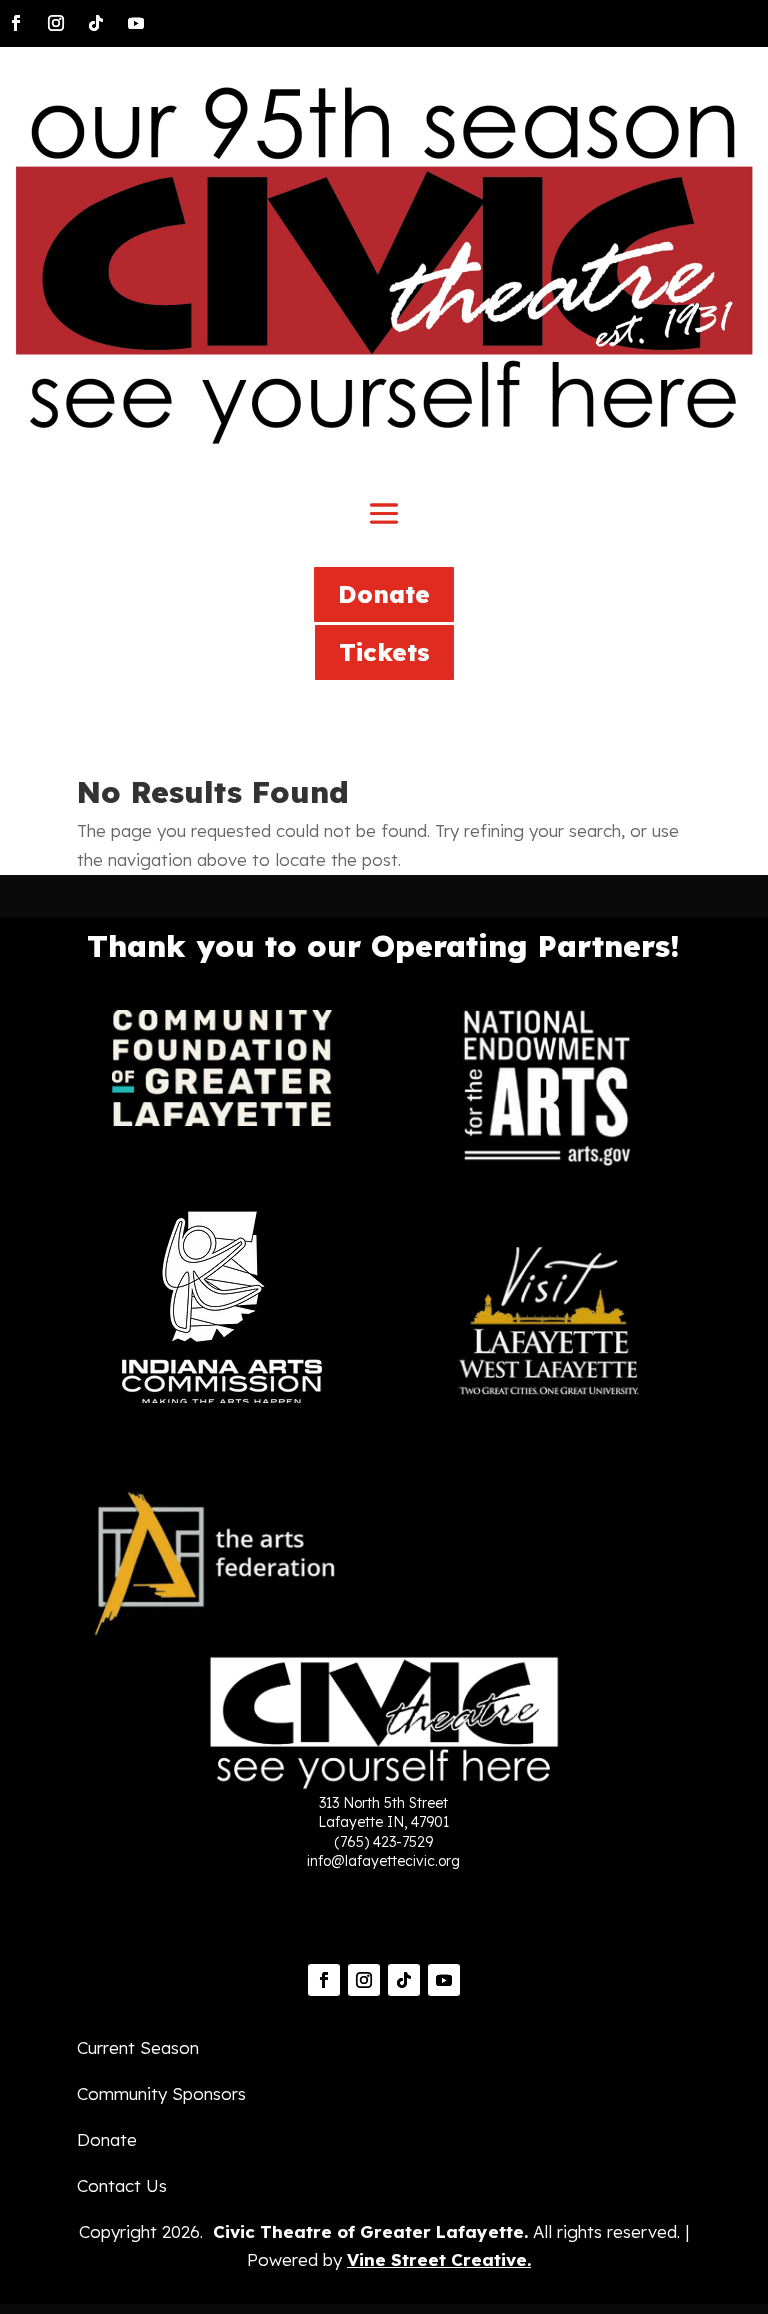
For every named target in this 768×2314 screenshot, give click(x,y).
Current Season (138, 2047)
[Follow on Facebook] (16, 23)
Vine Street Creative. (439, 2259)
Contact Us (122, 2185)
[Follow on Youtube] (136, 23)
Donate (384, 594)
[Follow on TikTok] (96, 23)
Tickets (384, 652)
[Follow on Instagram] (56, 23)
